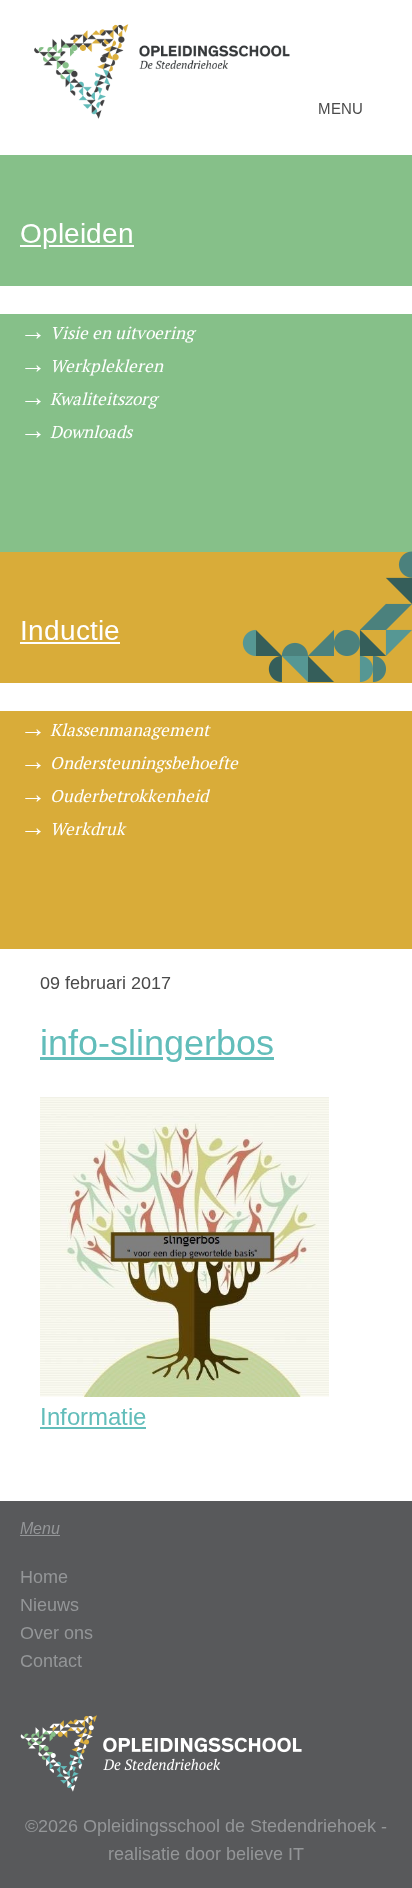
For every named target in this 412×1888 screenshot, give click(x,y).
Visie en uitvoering (122, 332)
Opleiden (77, 233)
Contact (51, 1661)
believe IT (265, 1854)
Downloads (91, 431)
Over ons (56, 1633)
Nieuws (49, 1605)
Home (44, 1577)
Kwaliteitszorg (103, 398)
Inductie (70, 630)
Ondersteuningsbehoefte (144, 762)
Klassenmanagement (129, 729)
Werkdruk (87, 828)
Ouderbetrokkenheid (129, 795)
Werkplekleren (106, 365)
